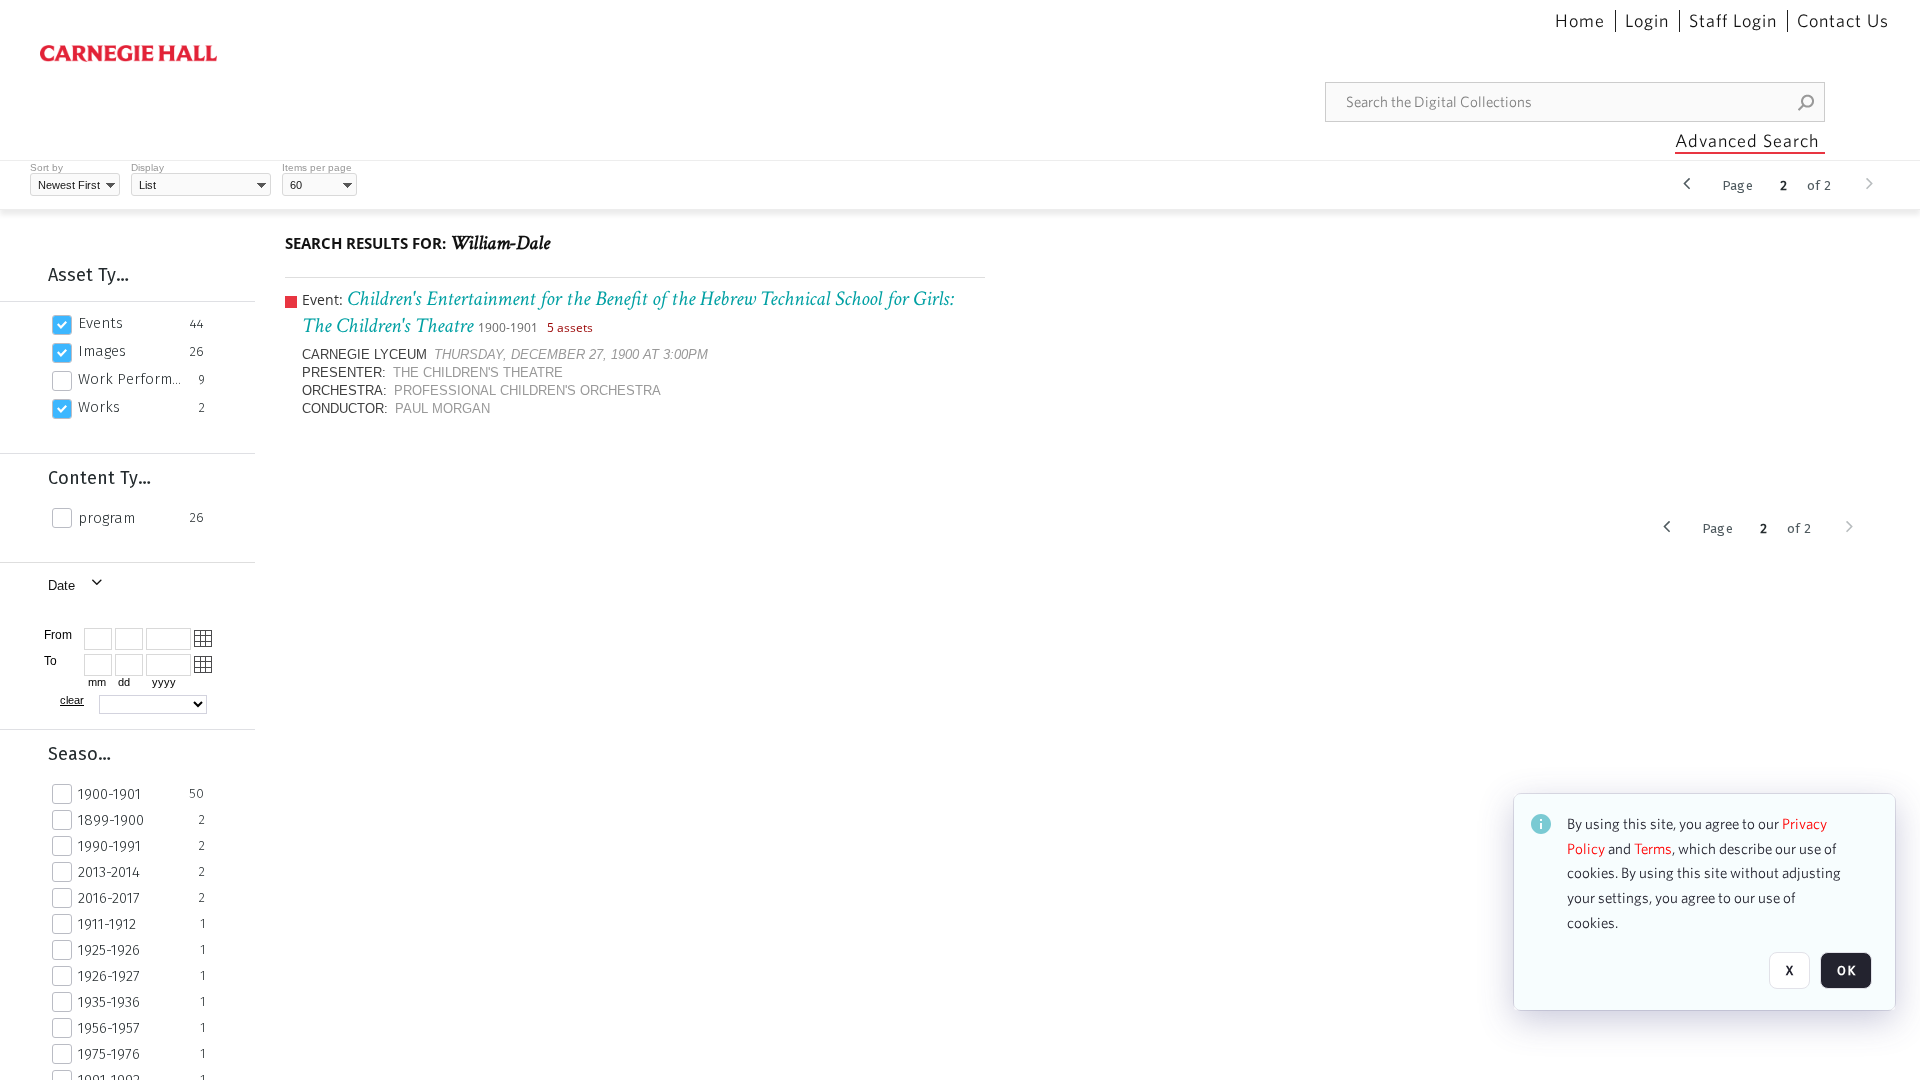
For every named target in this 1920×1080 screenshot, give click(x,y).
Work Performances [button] (132, 379)
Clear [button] (72, 700)
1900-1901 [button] (109, 794)
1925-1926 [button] (109, 950)
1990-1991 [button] (109, 846)
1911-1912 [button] (107, 924)
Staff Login (1733, 21)
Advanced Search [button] (1747, 140)
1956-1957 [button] (109, 1028)
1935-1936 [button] (109, 1002)
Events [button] (100, 323)
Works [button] (99, 407)
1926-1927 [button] (109, 976)
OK (1846, 970)
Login (1647, 21)
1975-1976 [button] (109, 1054)
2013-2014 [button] (109, 872)
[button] (1807, 102)
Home (1580, 21)
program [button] (106, 518)
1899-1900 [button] (111, 820)
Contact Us (1843, 21)
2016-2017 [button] (109, 898)
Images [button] (102, 351)
